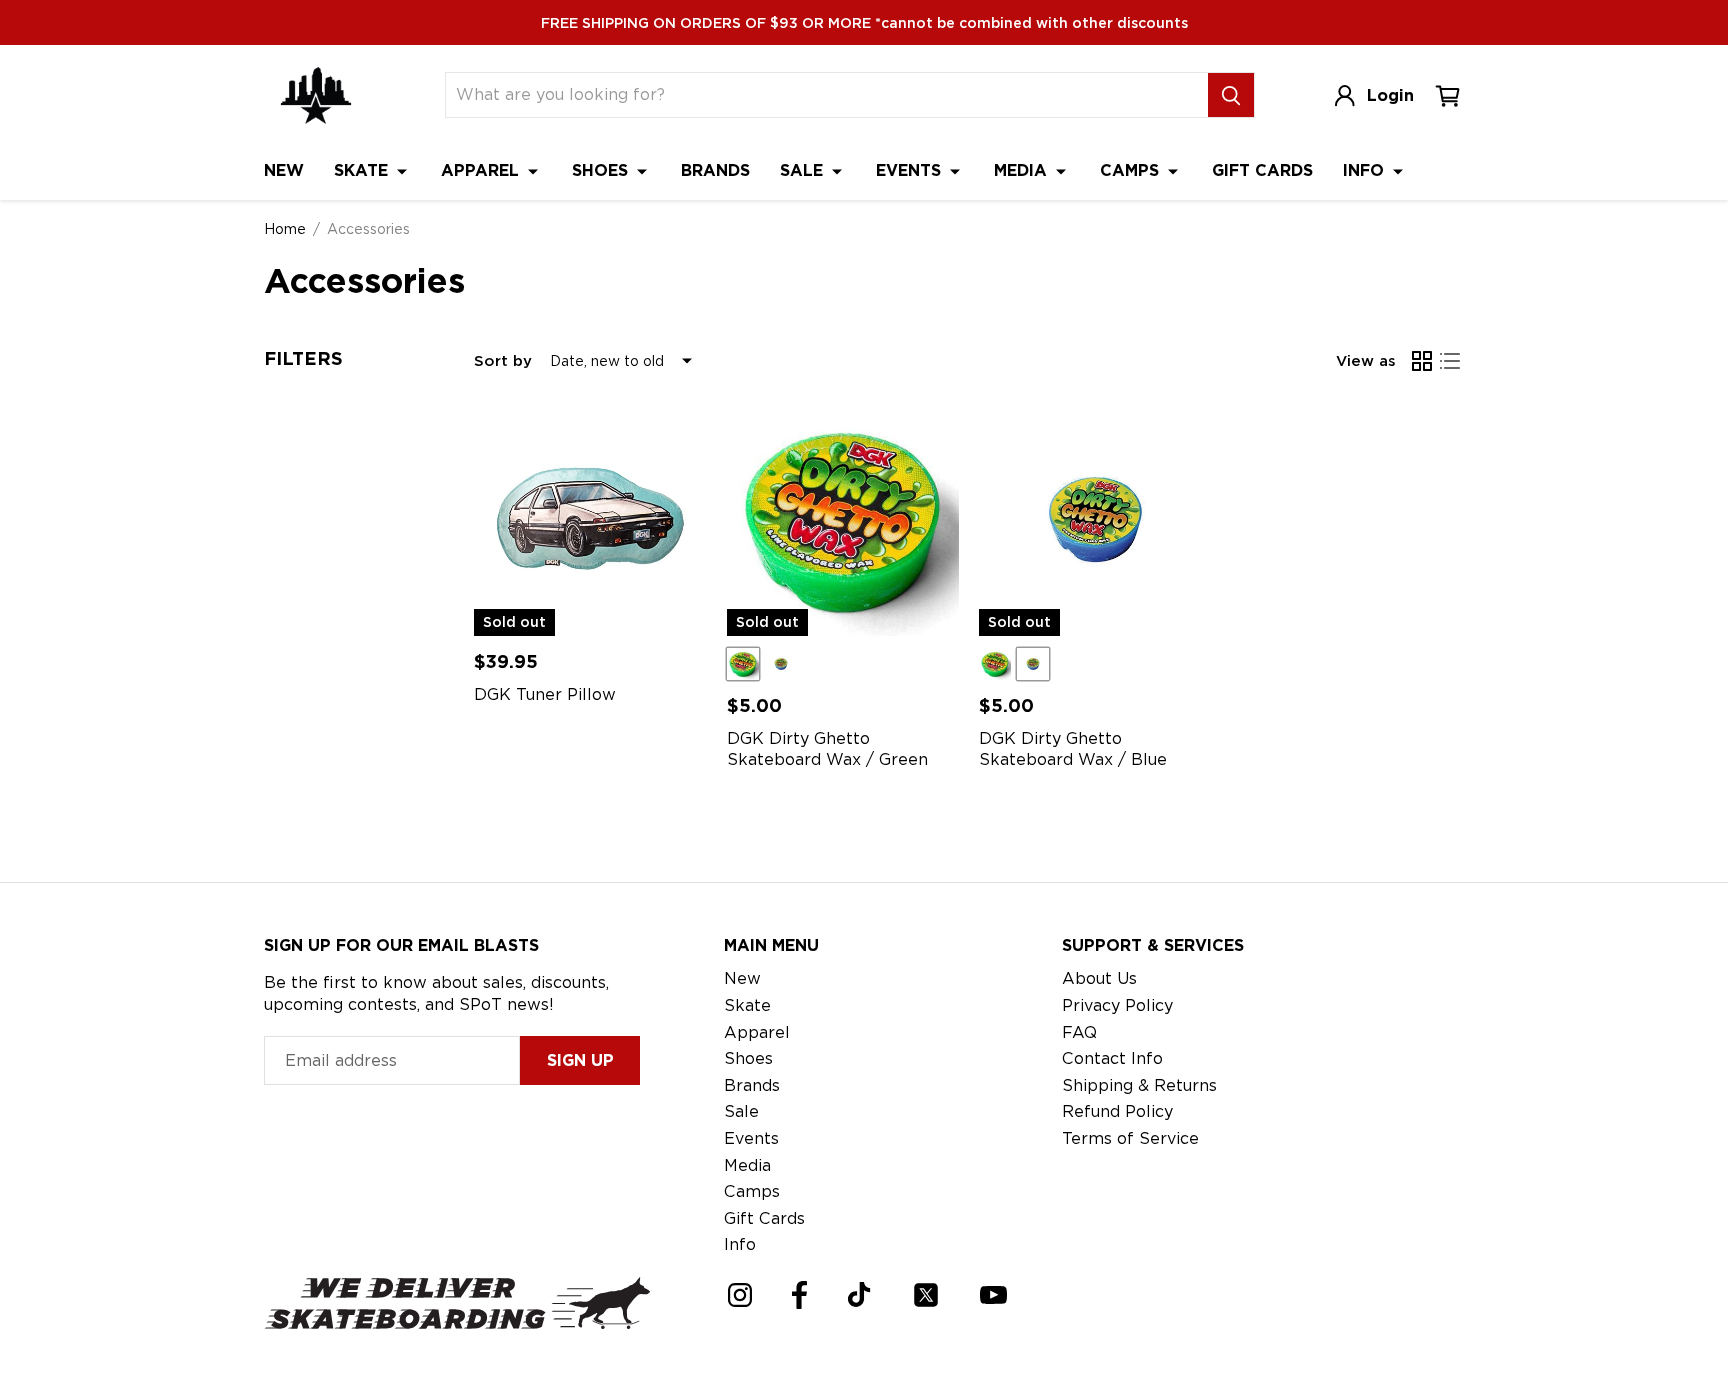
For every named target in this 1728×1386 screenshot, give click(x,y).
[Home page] (316, 95)
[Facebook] (799, 1295)
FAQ (1079, 1032)
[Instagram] (740, 1295)
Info (1366, 170)
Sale (804, 170)
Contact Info (1112, 1058)
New (284, 170)
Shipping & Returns (1139, 1085)
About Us (1099, 978)
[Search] (1231, 95)
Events (911, 170)
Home (285, 229)
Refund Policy (1117, 1111)
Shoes (602, 170)
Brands (715, 170)
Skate (363, 170)
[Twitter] (926, 1295)
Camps (1132, 170)
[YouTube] (993, 1295)
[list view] (1450, 361)
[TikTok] (859, 1294)
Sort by (503, 361)
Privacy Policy (1117, 1005)
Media (1023, 170)
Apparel (482, 170)
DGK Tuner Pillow (545, 694)
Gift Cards (1262, 170)
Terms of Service (1130, 1138)
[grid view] (1422, 361)
